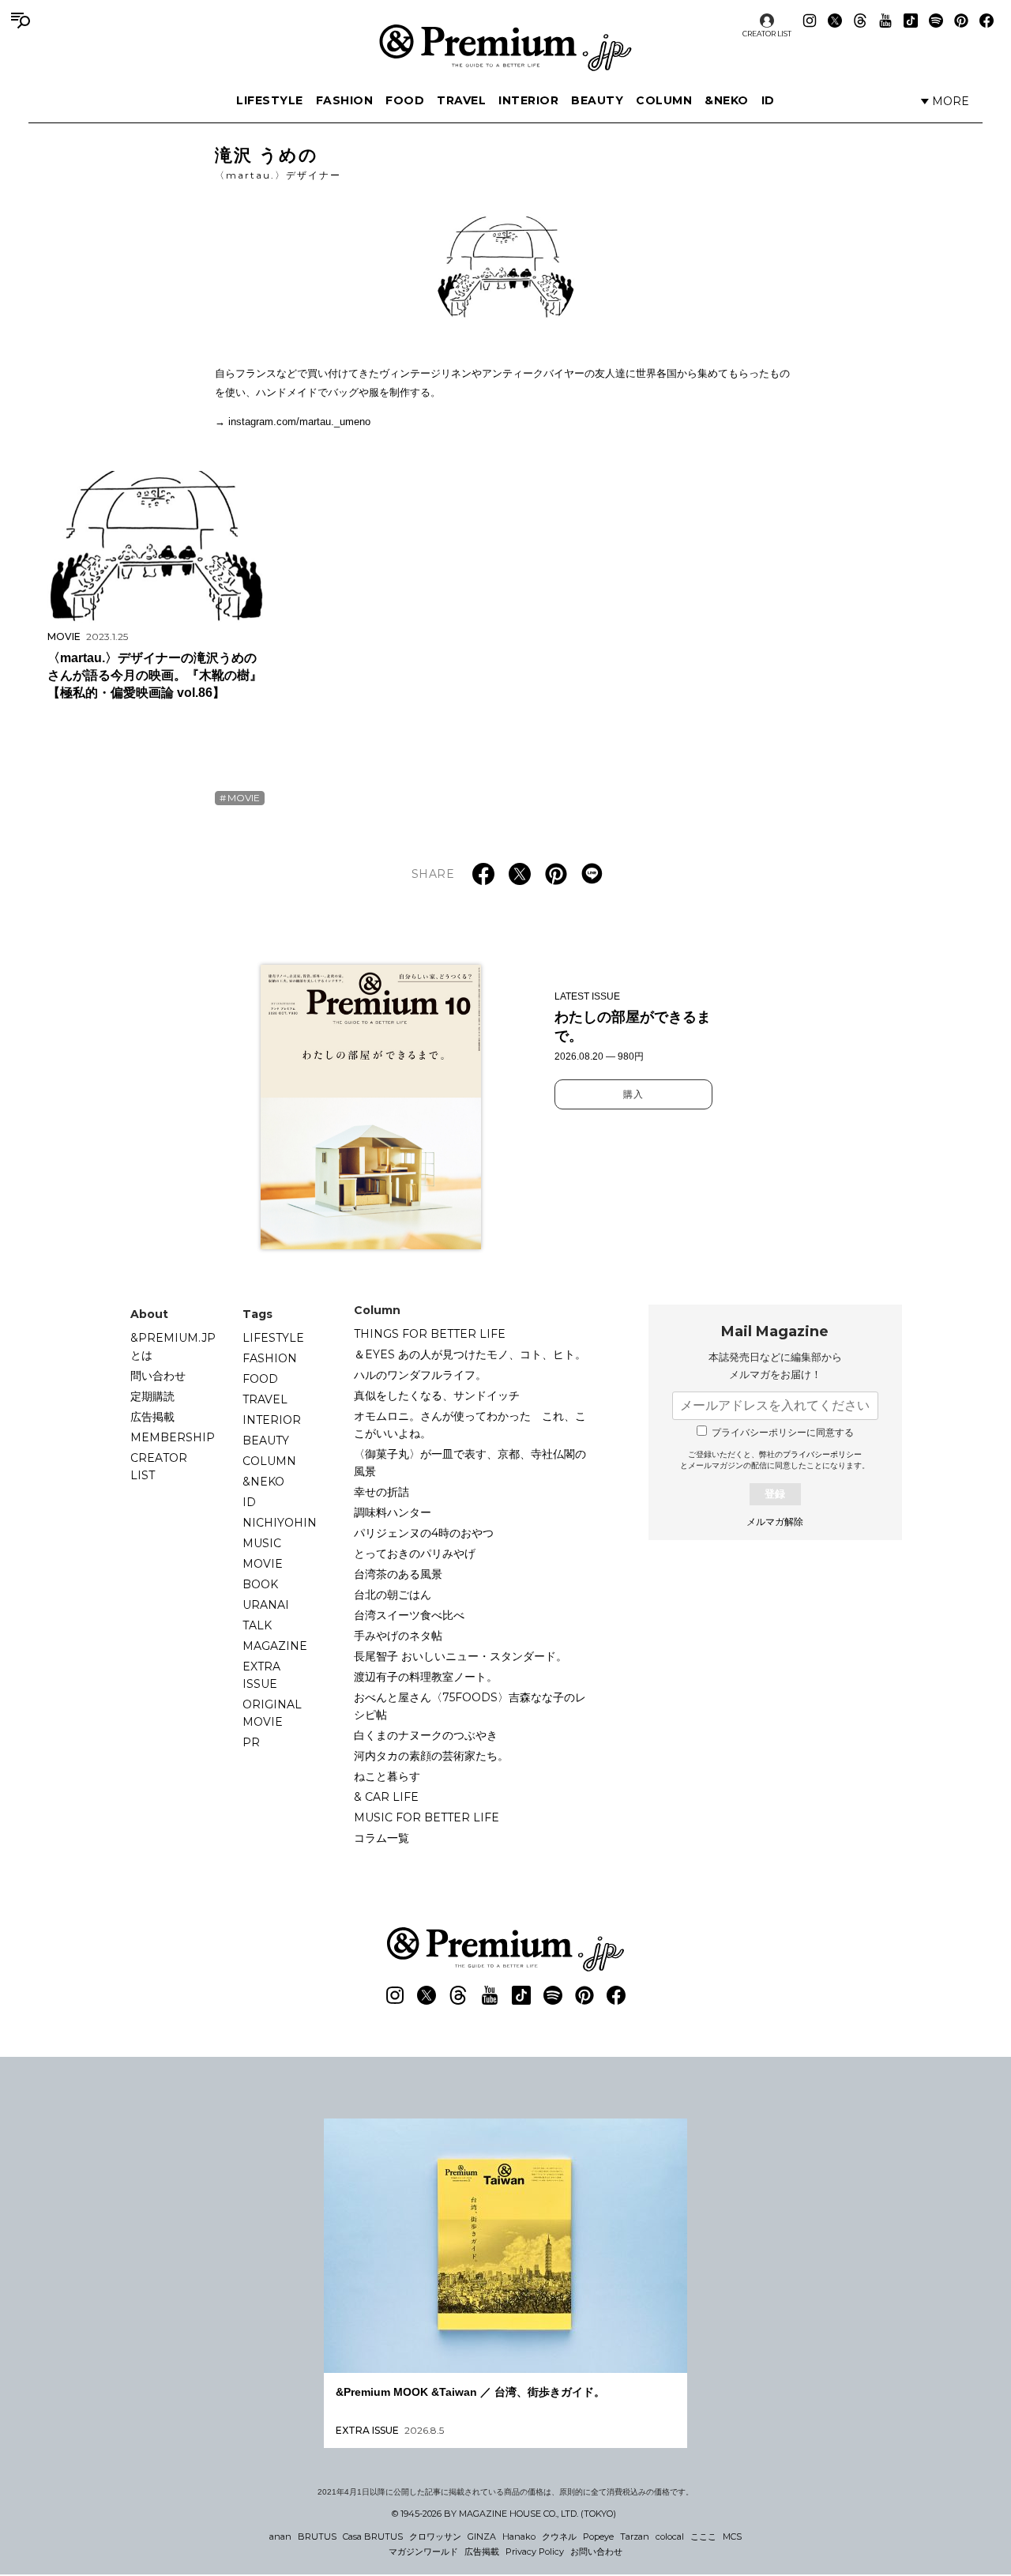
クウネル (559, 2536)
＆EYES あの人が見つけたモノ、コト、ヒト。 (470, 1354)
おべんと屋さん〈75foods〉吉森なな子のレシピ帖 (470, 1706)
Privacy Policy (535, 2552)
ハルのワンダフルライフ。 (420, 1375)
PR (251, 1742)
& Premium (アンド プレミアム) (505, 47)
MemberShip (173, 1437)
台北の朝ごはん (393, 1595)
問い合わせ (158, 1376)
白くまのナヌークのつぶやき (426, 1735)
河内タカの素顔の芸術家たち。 (431, 1756)
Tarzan (635, 2536)
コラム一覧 (381, 1838)
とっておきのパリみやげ (415, 1554)
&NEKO (727, 100)
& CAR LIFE (386, 1797)
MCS (732, 2536)
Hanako (519, 2536)
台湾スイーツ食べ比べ (409, 1615)
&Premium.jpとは (173, 1346)
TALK (257, 1625)
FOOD (405, 100)
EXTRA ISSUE (261, 1675)
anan (280, 2536)
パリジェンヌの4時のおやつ (424, 1533)
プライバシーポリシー (822, 1454)
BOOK (260, 1584)
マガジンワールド (423, 2552)
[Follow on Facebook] (987, 21)
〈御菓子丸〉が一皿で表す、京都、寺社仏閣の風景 (470, 1463)
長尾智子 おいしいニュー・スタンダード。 (460, 1656)
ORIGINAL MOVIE (272, 1713)
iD (768, 100)
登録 (775, 1494)
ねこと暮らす (387, 1776)
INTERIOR (528, 100)
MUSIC (262, 1543)
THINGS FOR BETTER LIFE (430, 1334)
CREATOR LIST (767, 34)
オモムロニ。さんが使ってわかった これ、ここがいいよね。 (470, 1425)
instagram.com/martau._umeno (299, 422)
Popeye (598, 2536)
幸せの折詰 (381, 1492)
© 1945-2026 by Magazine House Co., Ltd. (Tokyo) (504, 2514)
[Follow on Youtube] (885, 21)
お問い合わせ (596, 2552)
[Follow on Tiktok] (911, 21)
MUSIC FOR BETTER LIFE (427, 1817)
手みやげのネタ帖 (398, 1636)
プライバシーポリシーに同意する (783, 1433)
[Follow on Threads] (860, 21)
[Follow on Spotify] (936, 21)
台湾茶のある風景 (398, 1574)
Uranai (266, 1605)
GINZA (482, 2536)
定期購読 (152, 1396)
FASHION (345, 100)
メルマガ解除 (775, 1522)
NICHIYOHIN (280, 1523)
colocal (670, 2536)
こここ (703, 2536)
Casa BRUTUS (373, 2536)
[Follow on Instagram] (810, 21)
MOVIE (244, 798)
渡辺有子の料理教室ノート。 (426, 1677)
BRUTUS (317, 2536)
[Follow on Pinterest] (961, 21)
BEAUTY (597, 100)
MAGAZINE (275, 1646)
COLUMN (664, 100)
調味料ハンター (393, 1512)
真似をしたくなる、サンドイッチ (437, 1395)
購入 (633, 1094)
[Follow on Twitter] (835, 21)
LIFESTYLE (270, 100)
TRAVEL (461, 100)
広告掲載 (152, 1417)
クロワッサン (435, 2536)
